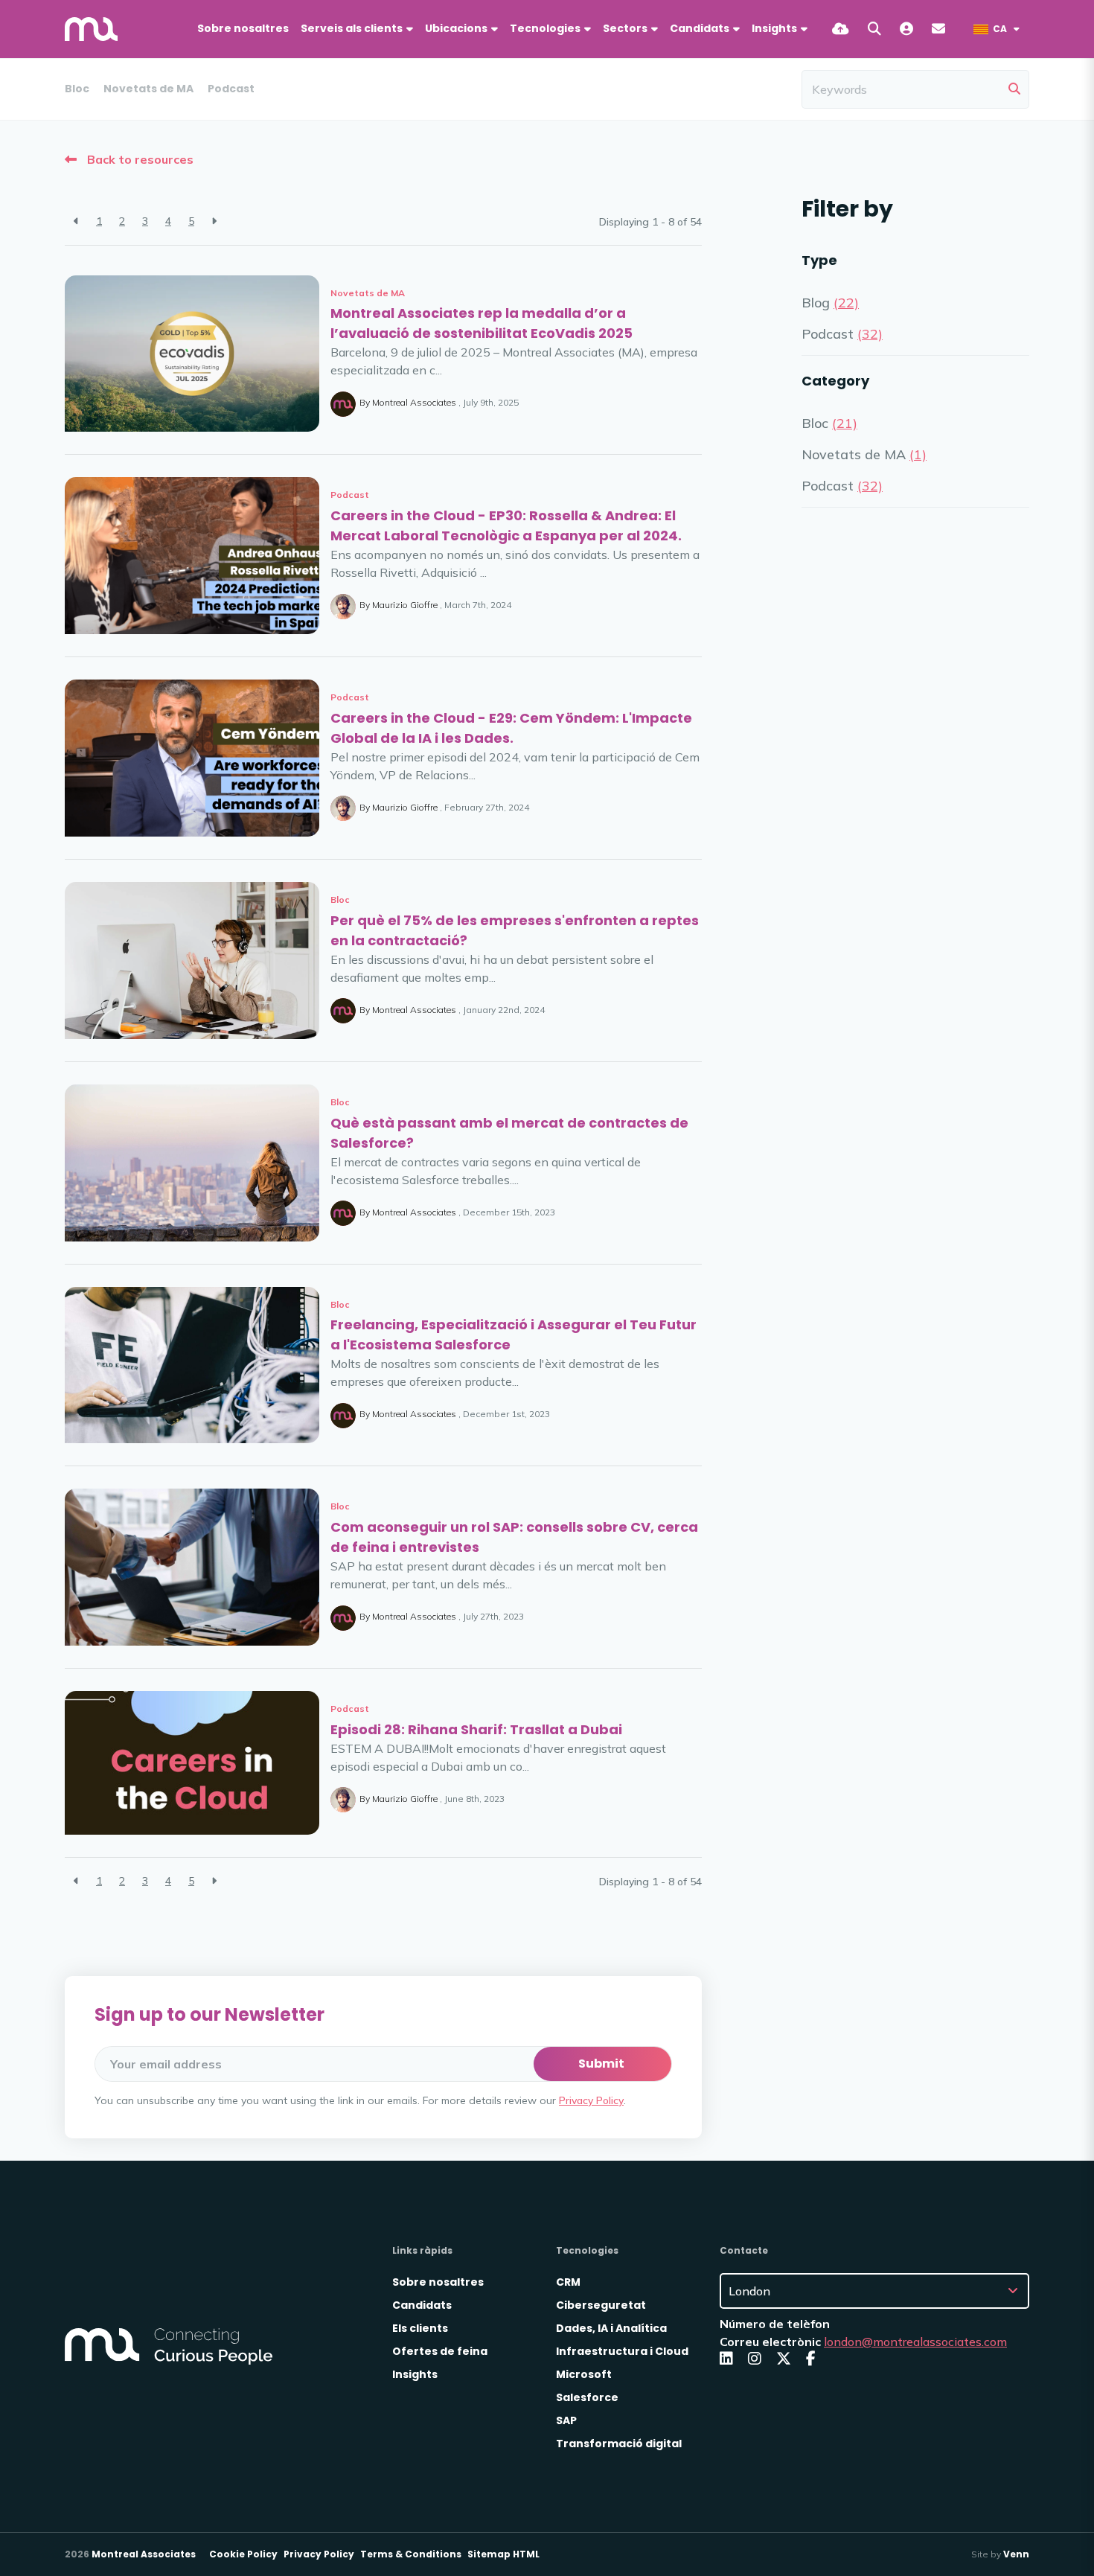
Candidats (700, 28)
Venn (1016, 2554)
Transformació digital (619, 2444)
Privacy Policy (591, 2100)
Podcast (231, 89)
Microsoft (584, 2374)
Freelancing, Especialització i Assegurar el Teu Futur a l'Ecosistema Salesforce (514, 1335)
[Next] (214, 221)
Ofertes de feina (440, 2351)
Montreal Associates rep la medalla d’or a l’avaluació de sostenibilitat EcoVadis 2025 (482, 323)
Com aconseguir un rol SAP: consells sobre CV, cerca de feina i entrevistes (514, 1537)
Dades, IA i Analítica (611, 2328)
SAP (566, 2420)
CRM (568, 2282)
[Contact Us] (938, 29)
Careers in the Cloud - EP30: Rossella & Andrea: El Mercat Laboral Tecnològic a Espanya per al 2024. (506, 525)
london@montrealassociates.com (915, 2342)
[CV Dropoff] (841, 29)
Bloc (77, 89)
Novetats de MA (148, 89)
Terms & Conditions (411, 2554)
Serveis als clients (352, 28)
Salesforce (587, 2397)
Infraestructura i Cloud (622, 2351)
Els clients (420, 2328)
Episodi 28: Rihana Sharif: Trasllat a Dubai (476, 1729)
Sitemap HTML (503, 2554)
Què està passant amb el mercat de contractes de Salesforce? (509, 1133)
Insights (415, 2374)
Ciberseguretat (601, 2305)
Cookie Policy (243, 2554)
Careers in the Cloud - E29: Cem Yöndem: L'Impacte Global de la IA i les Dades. (511, 728)
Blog (830, 303)
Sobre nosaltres (243, 28)
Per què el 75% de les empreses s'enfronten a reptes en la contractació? (515, 930)
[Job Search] (874, 29)
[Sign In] (906, 29)
